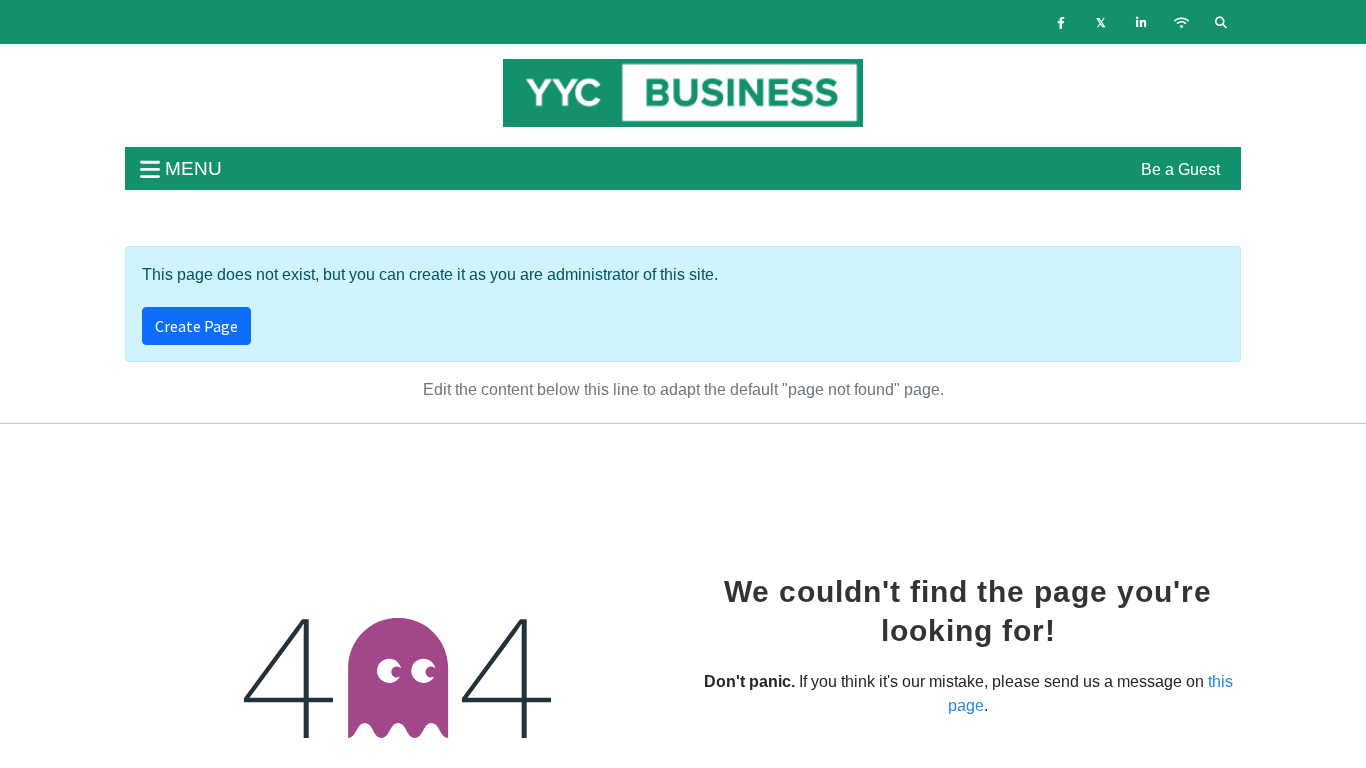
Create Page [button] (196, 326)
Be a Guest (1180, 169)
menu (191, 168)
